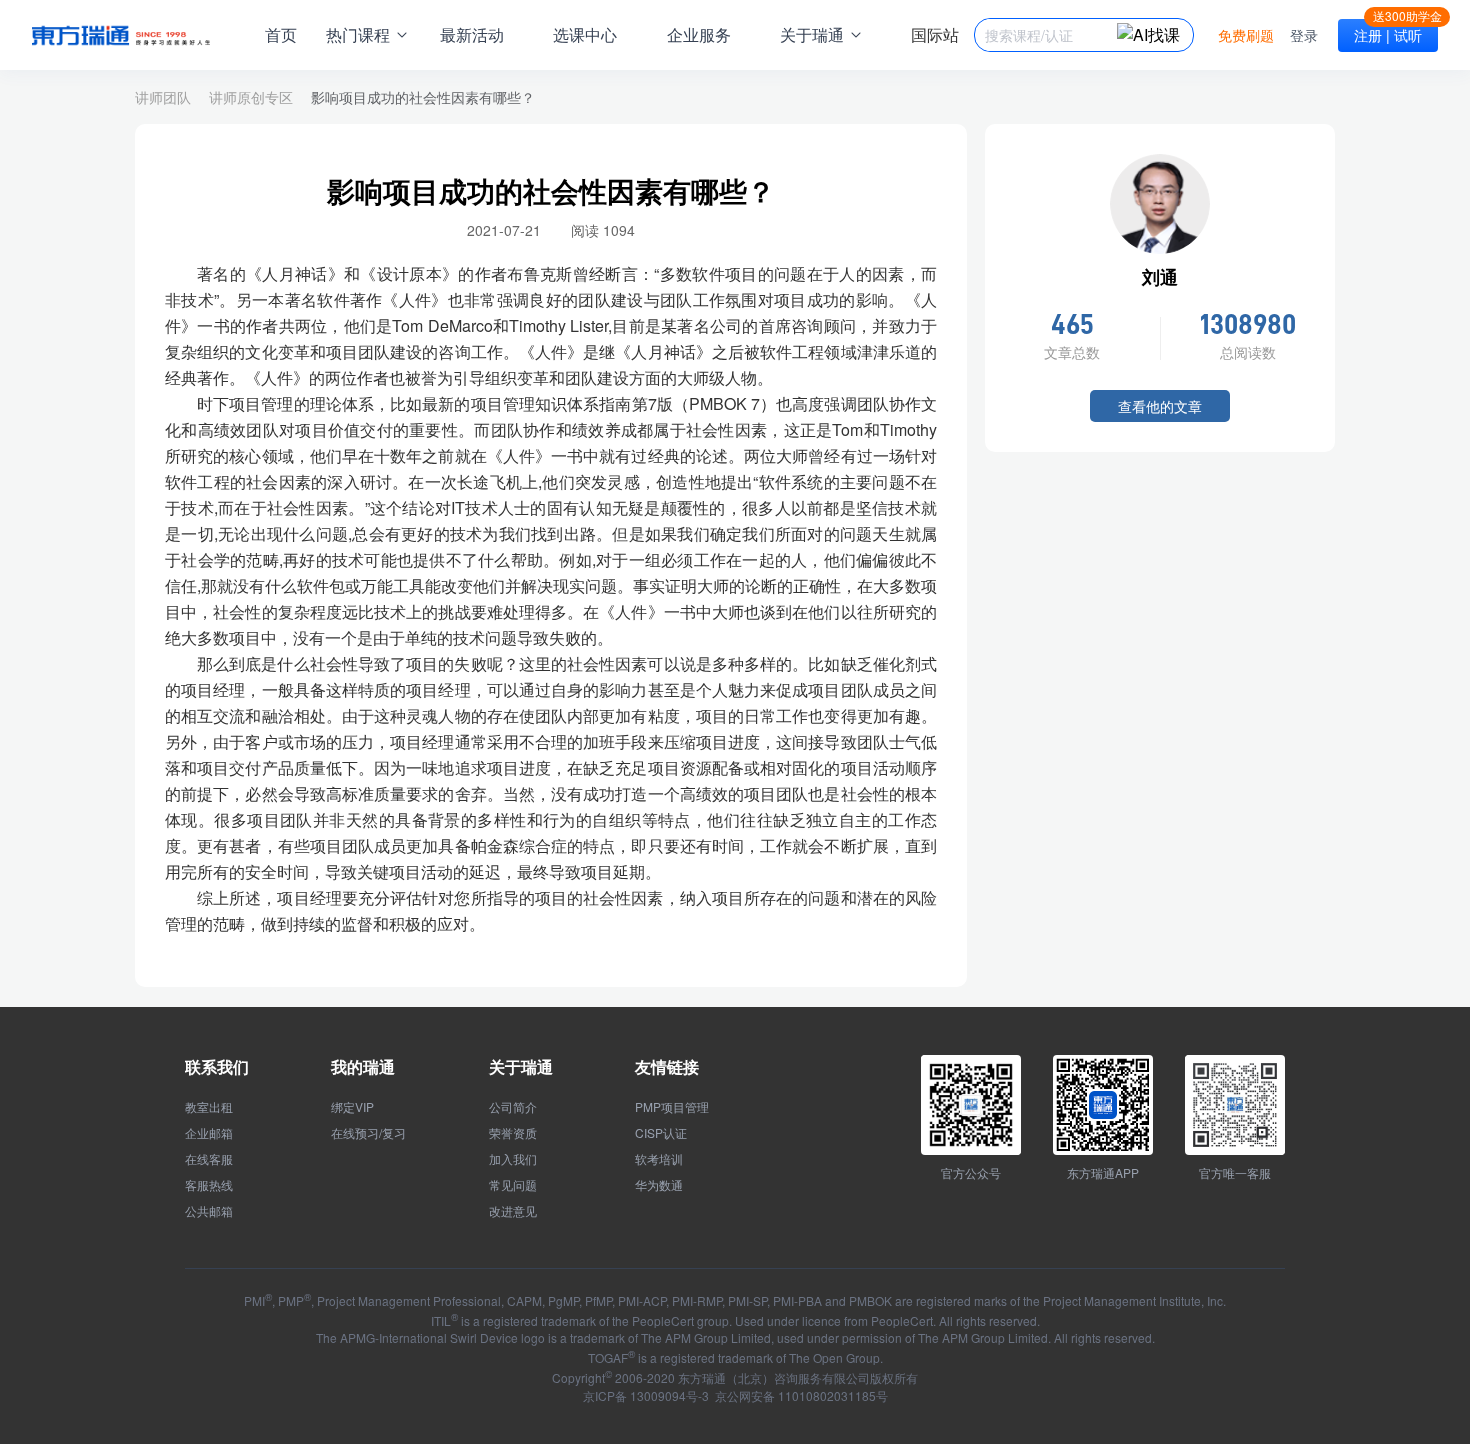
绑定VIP (352, 1107)
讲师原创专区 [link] (251, 97)
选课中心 (585, 34)
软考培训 (659, 1159)
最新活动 (472, 34)
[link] (423, 97)
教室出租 (209, 1107)
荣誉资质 (513, 1133)
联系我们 (217, 1066)
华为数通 (659, 1185)
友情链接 (667, 1066)
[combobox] (1051, 35)
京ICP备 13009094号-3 (646, 1395)
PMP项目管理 (672, 1107)
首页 (281, 34)
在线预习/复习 (368, 1133)
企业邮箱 (209, 1133)
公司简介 (513, 1107)
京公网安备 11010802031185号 (800, 1395)
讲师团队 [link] (163, 97)
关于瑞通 (521, 1066)
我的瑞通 (363, 1066)
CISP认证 (661, 1133)
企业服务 (699, 34)
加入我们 (513, 1159)
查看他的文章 (1160, 406)
